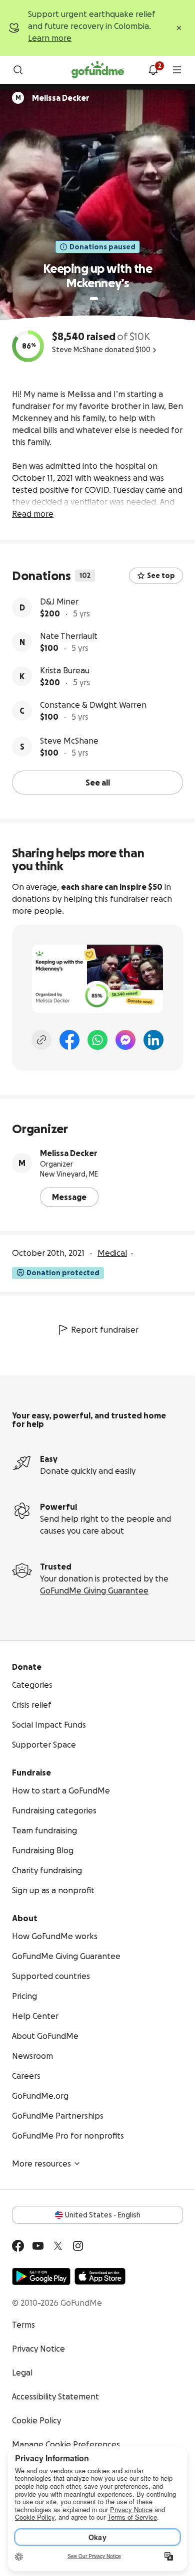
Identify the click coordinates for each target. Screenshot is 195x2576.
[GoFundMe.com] (98, 70)
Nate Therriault (69, 636)
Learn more (50, 38)
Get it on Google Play (41, 2276)
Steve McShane (69, 741)
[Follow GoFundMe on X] (58, 2246)
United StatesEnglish (103, 2215)
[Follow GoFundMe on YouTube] (38, 2246)
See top (161, 576)
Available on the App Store (100, 2276)
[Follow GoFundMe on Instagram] (78, 2246)
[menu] (177, 70)
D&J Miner (59, 601)
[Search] (18, 70)
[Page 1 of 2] (94, 299)
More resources (41, 2164)
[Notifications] (153, 70)
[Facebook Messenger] (125, 1040)
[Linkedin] (153, 1040)
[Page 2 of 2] (103, 299)
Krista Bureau (65, 670)
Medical (112, 1253)
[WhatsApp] (97, 1040)
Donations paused (102, 247)
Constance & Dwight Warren (93, 705)
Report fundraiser (105, 1330)
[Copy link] (41, 1040)
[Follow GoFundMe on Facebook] (18, 2246)
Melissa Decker (69, 1153)
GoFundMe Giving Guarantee (94, 1590)
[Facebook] (69, 1040)
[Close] (179, 28)
